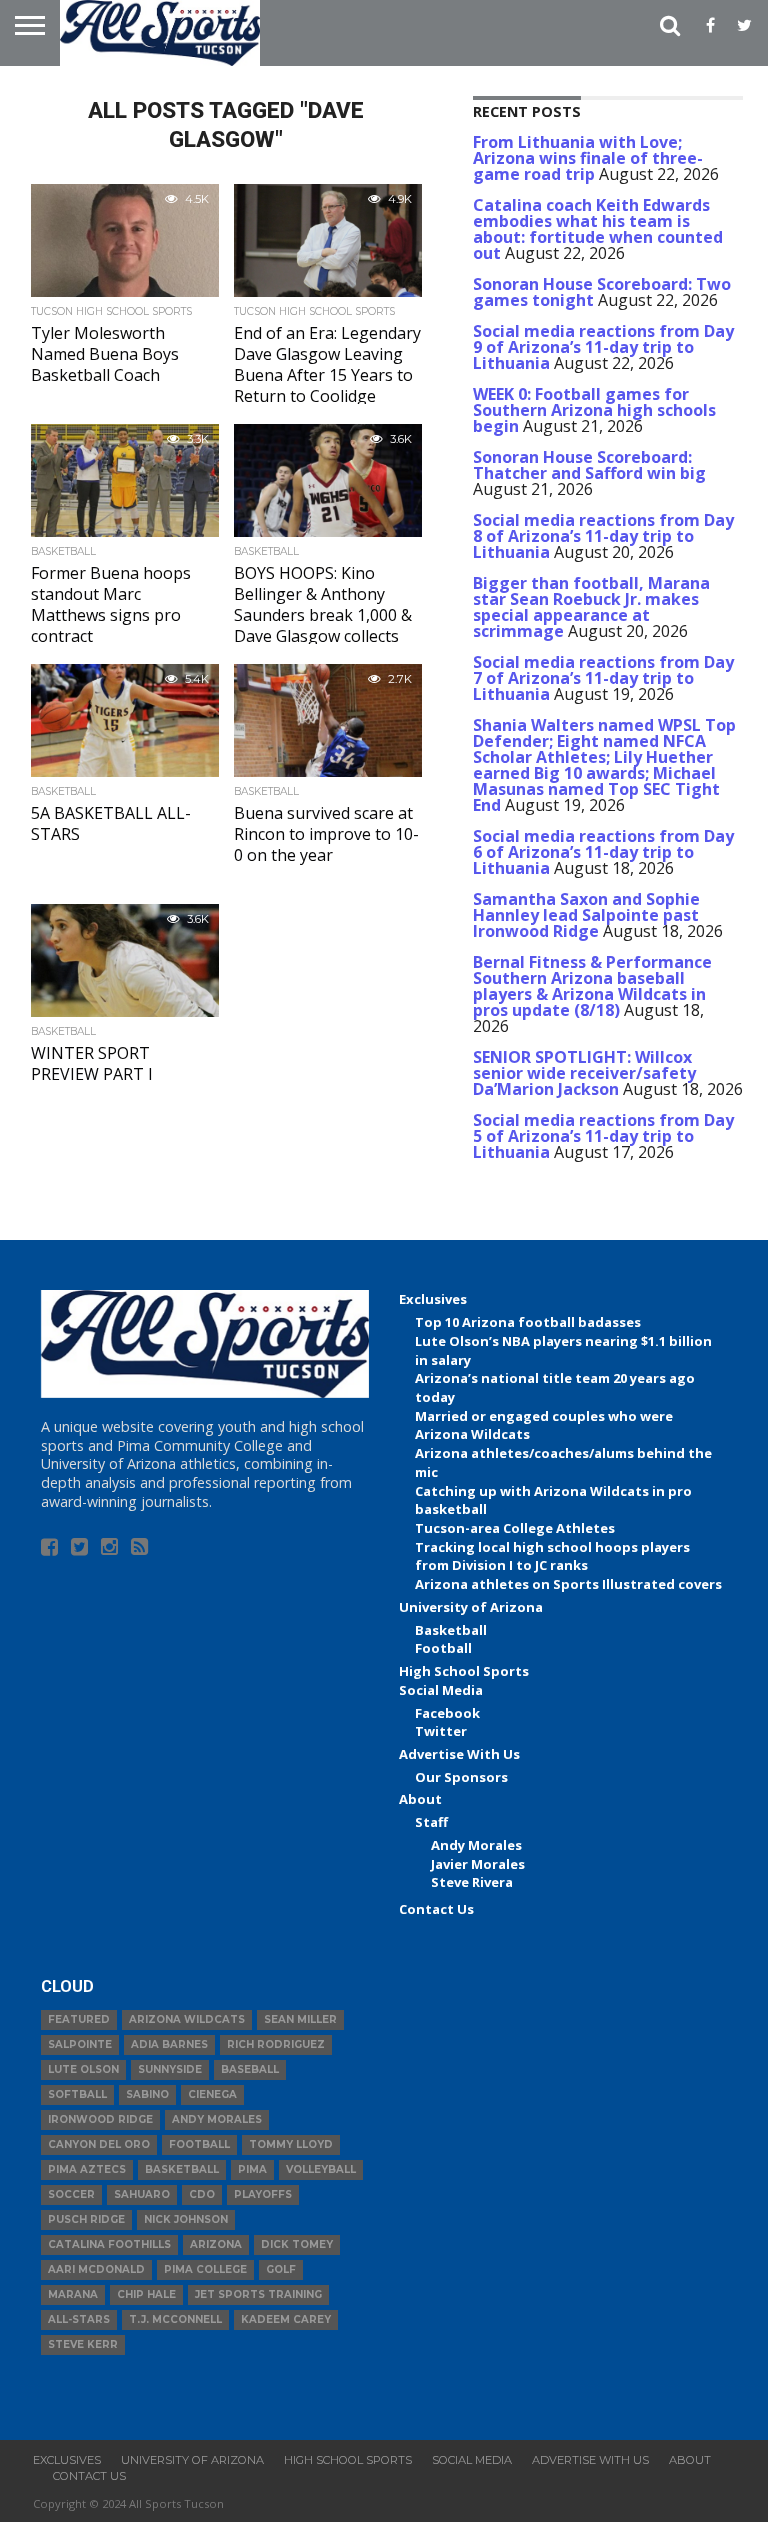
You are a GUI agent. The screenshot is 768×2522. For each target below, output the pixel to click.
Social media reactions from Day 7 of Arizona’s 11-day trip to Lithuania (603, 678)
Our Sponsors (461, 1777)
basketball (182, 2169)
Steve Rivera (472, 1882)
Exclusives (433, 1299)
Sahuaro (142, 2194)
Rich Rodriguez (276, 2044)
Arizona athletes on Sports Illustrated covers (568, 1584)
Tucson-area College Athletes (515, 1528)
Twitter (441, 1731)
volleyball (321, 2169)
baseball (250, 2069)
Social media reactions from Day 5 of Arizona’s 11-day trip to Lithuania (603, 1136)
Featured (79, 2019)
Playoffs (263, 2194)
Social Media (441, 1690)
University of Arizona (471, 1607)
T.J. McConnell (175, 2319)
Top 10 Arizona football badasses (528, 1322)
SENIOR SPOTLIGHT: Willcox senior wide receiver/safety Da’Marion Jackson (584, 1073)
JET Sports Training (258, 2294)
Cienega (212, 2094)
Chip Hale (146, 2294)
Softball (77, 2094)
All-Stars (79, 2319)
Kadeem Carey (286, 2319)
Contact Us (436, 1909)
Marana (73, 2294)
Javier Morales (478, 1864)
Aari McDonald (96, 2269)
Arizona (216, 2244)
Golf (281, 2269)
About (420, 1799)
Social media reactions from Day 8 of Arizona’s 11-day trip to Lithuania (603, 536)
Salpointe (80, 2044)
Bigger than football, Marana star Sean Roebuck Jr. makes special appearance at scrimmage (591, 607)
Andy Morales (476, 1845)
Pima (252, 2169)
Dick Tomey (297, 2244)
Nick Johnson (186, 2219)
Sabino (147, 2094)
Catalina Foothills (109, 2244)
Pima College (205, 2269)
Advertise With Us (459, 1754)
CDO (202, 2194)
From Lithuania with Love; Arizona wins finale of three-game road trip (588, 158)
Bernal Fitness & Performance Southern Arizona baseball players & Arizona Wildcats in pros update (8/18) (592, 986)
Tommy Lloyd (291, 2144)
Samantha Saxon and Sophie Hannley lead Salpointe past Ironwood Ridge (586, 915)
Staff (431, 1822)
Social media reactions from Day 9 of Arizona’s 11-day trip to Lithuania (603, 347)
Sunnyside (170, 2069)
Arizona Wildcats (187, 2019)
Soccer (71, 2194)
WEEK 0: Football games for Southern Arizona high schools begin (594, 410)
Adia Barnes (169, 2044)
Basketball (451, 1630)
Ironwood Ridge (100, 2119)
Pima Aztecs (87, 2169)
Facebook (447, 1713)
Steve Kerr (83, 2344)
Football (443, 1648)
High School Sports (464, 1671)
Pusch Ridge (86, 2219)
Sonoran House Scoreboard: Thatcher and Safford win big (589, 465)
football (199, 2144)
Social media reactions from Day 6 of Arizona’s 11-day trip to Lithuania (603, 852)
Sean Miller (300, 2019)
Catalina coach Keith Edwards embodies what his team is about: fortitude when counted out (598, 229)
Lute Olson (83, 2069)
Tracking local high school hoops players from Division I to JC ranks (552, 1556)
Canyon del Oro (99, 2144)
